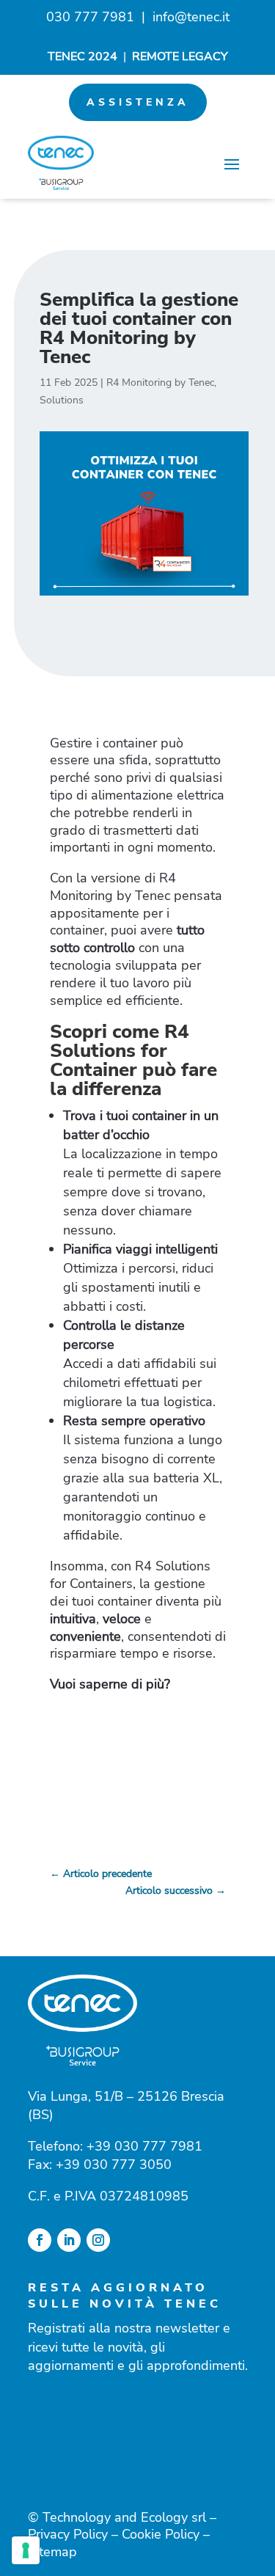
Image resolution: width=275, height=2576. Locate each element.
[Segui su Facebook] (40, 2240)
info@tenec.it (191, 17)
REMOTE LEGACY (180, 56)
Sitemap (52, 2552)
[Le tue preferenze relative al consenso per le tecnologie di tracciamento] (26, 2550)
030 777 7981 (90, 17)
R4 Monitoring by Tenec (160, 383)
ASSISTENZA (138, 102)
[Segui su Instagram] (98, 2240)
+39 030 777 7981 (144, 2146)
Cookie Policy (161, 2534)
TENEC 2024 (82, 56)
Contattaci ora (138, 1750)
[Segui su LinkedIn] (69, 2240)
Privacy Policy (68, 2534)
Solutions (62, 400)
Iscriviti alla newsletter (138, 2428)
